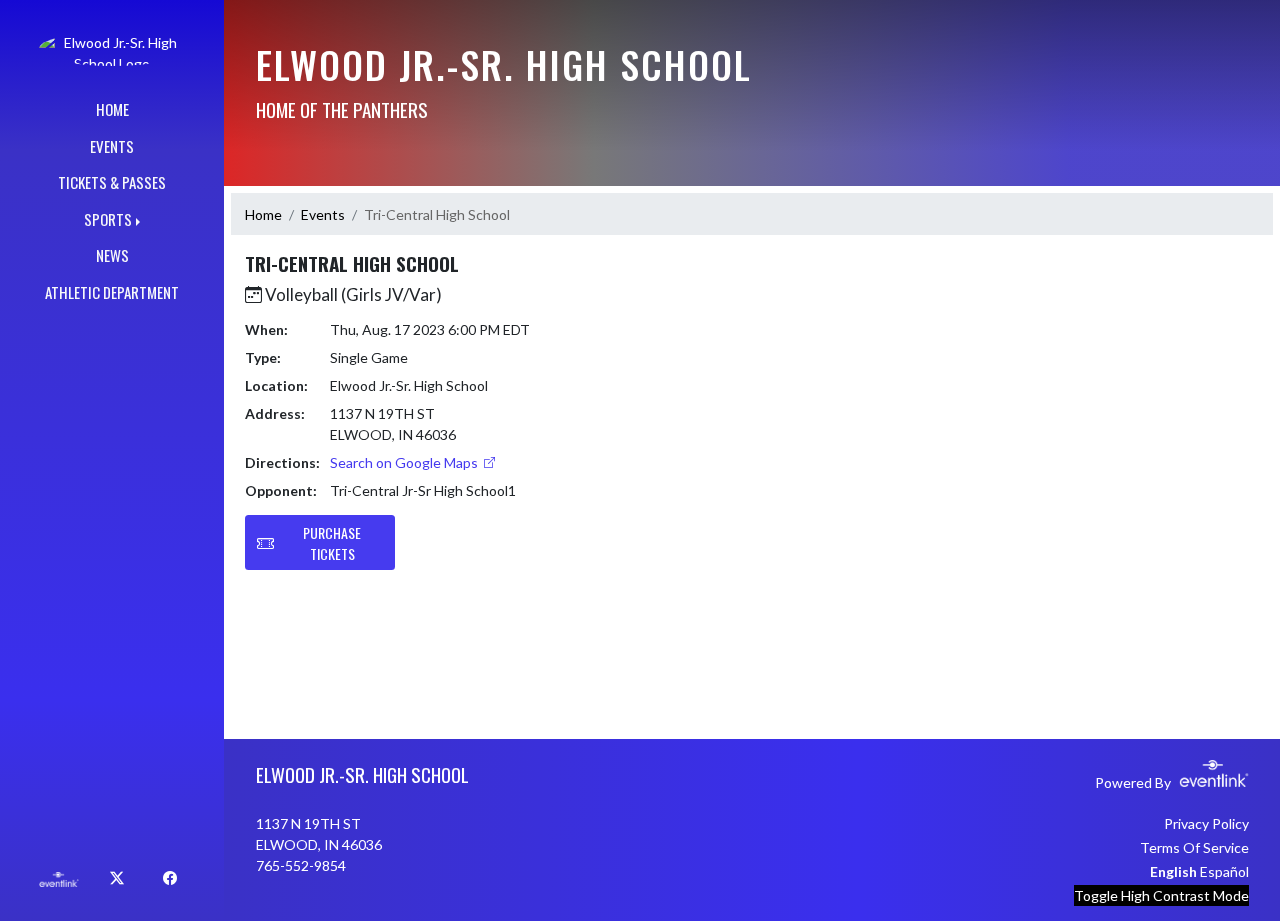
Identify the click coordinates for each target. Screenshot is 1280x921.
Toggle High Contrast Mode (1161, 895)
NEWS (112, 255)
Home (263, 214)
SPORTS (108, 219)
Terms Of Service (1194, 847)
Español (1224, 871)
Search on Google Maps (405, 462)
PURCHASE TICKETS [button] (332, 543)
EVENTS (112, 146)
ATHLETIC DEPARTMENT (112, 292)
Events (323, 214)
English (1173, 871)
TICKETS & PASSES (112, 182)
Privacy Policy (1206, 823)
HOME (112, 109)
